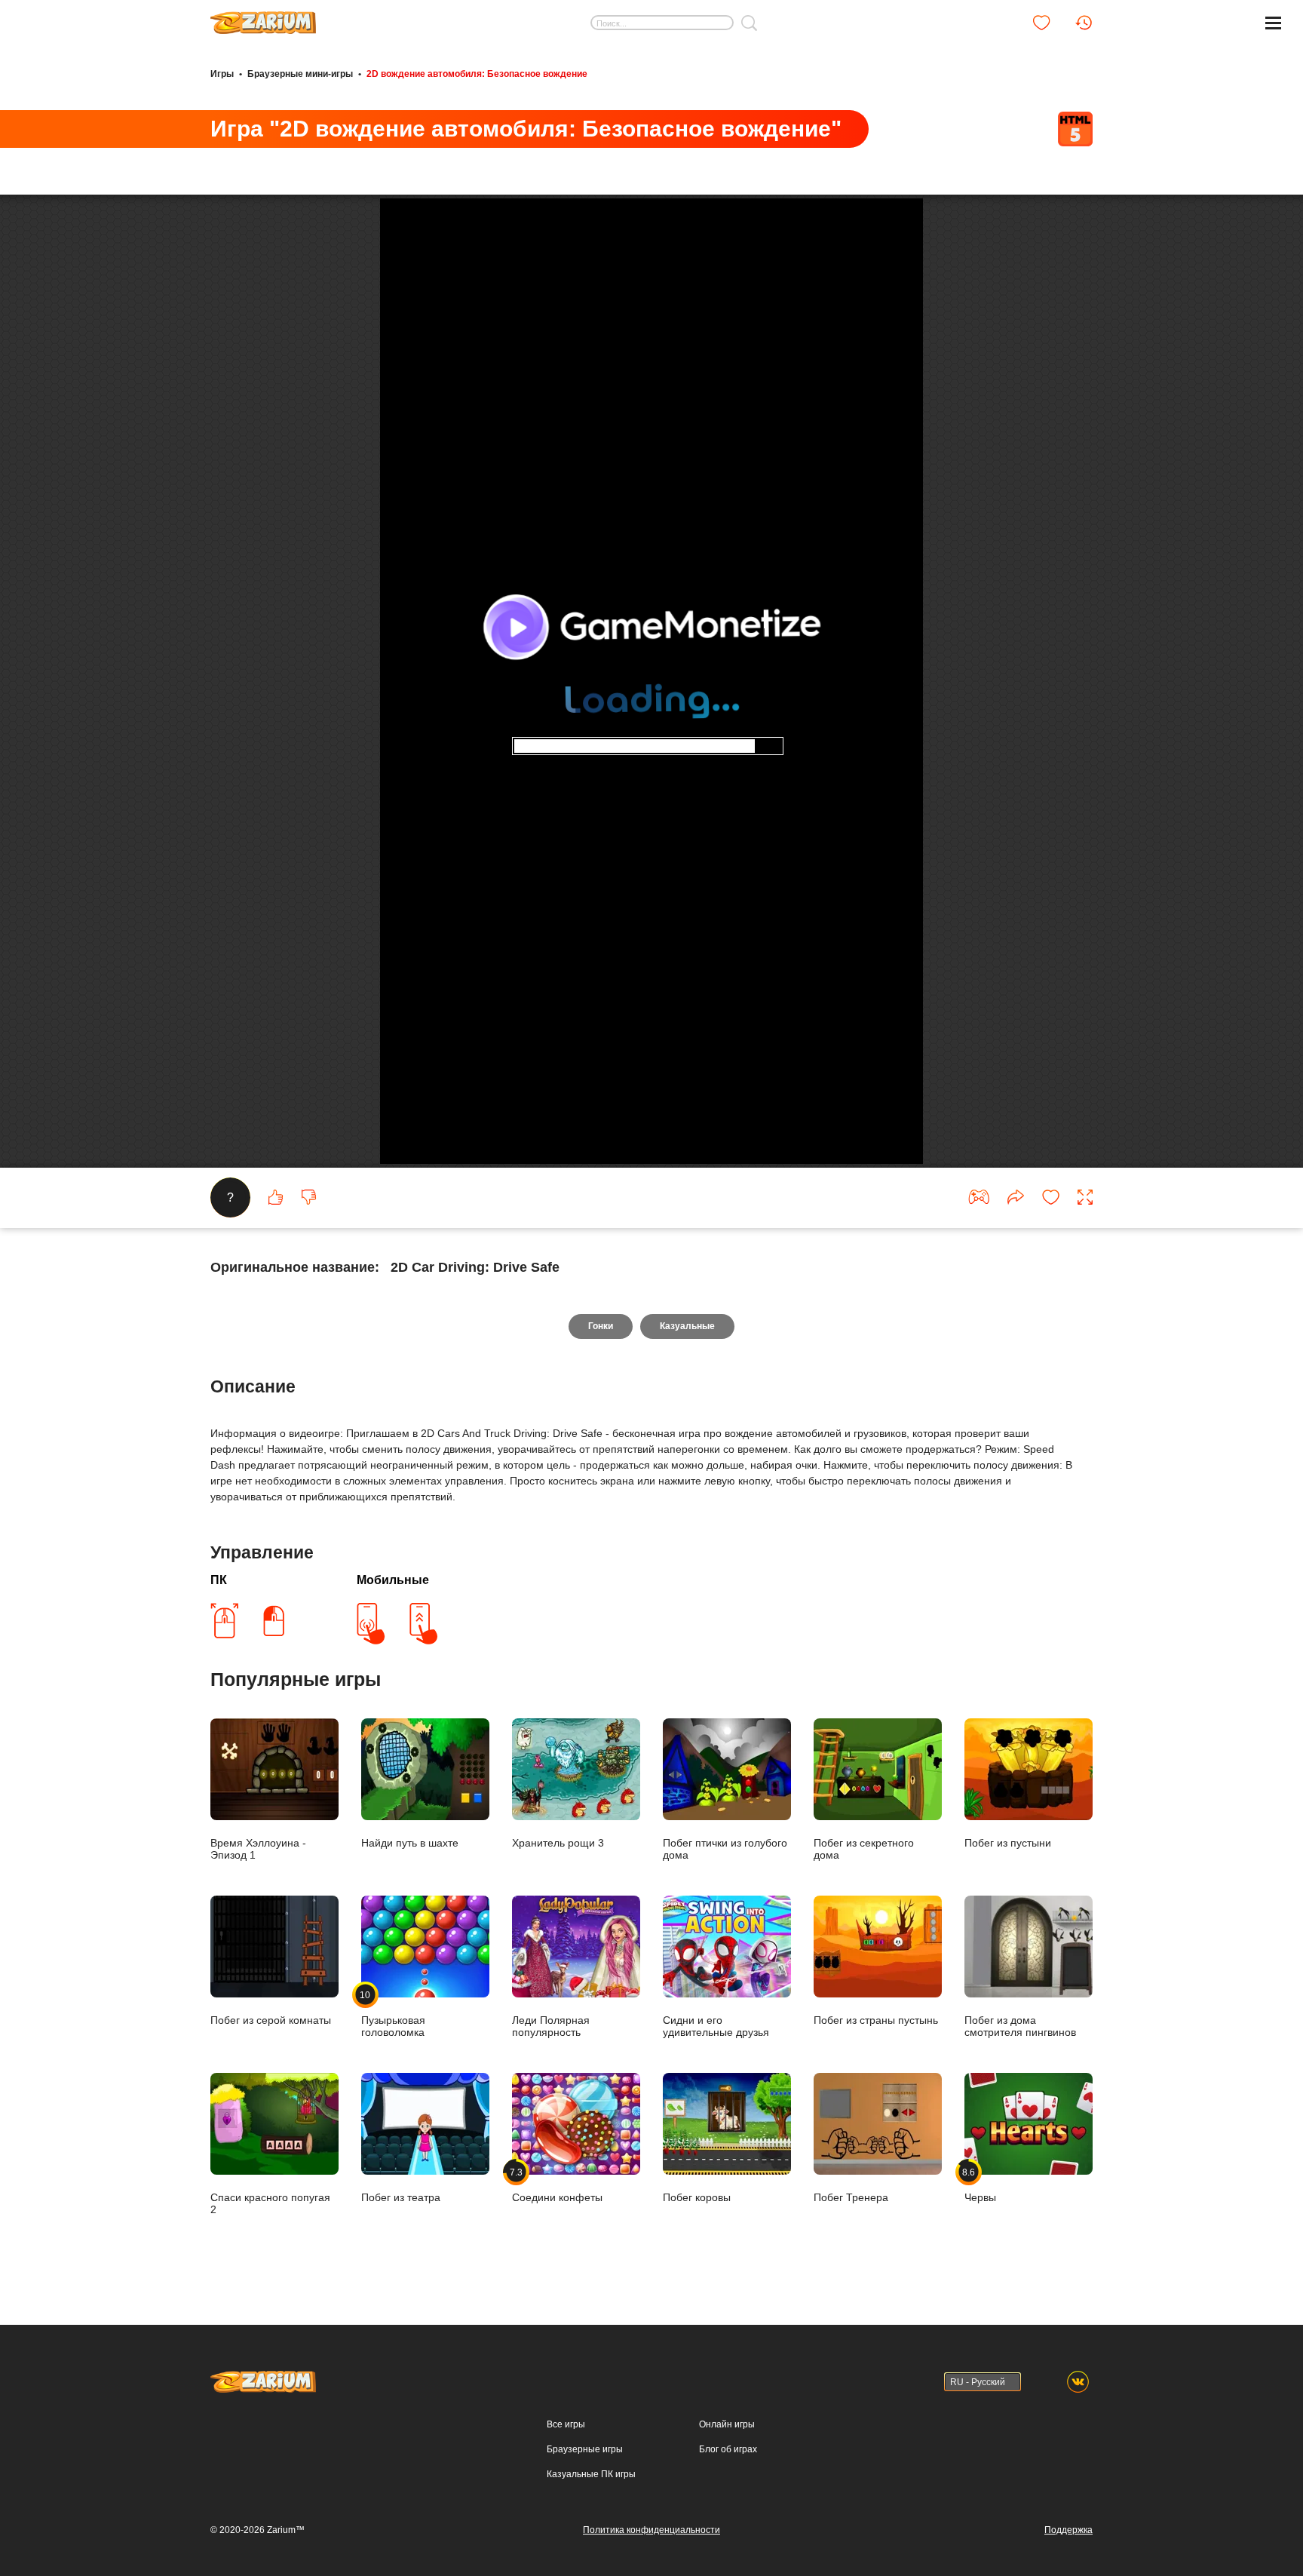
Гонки (601, 1326)
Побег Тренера (851, 2197)
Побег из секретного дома (864, 1849)
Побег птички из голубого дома (725, 1849)
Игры (222, 74)
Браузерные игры (585, 2449)
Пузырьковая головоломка (393, 2014)
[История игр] (1084, 23)
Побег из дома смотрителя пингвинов (1020, 2026)
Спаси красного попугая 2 (270, 2203)
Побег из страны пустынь (876, 2020)
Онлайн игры (727, 2424)
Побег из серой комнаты (271, 2020)
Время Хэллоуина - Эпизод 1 (258, 1849)
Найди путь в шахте (410, 1843)
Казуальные (687, 1326)
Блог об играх (728, 2449)
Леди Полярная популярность (551, 2026)
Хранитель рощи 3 (558, 1843)
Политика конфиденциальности (651, 2530)
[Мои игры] (1041, 23)
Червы (980, 2185)
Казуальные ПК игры (591, 2474)
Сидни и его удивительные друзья (716, 2026)
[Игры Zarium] (263, 17)
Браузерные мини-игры (300, 74)
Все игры (566, 2424)
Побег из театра (401, 2197)
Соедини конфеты (557, 2185)
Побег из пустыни (1008, 1843)
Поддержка (1068, 2530)
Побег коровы (697, 2197)
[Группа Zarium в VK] (1078, 2382)
